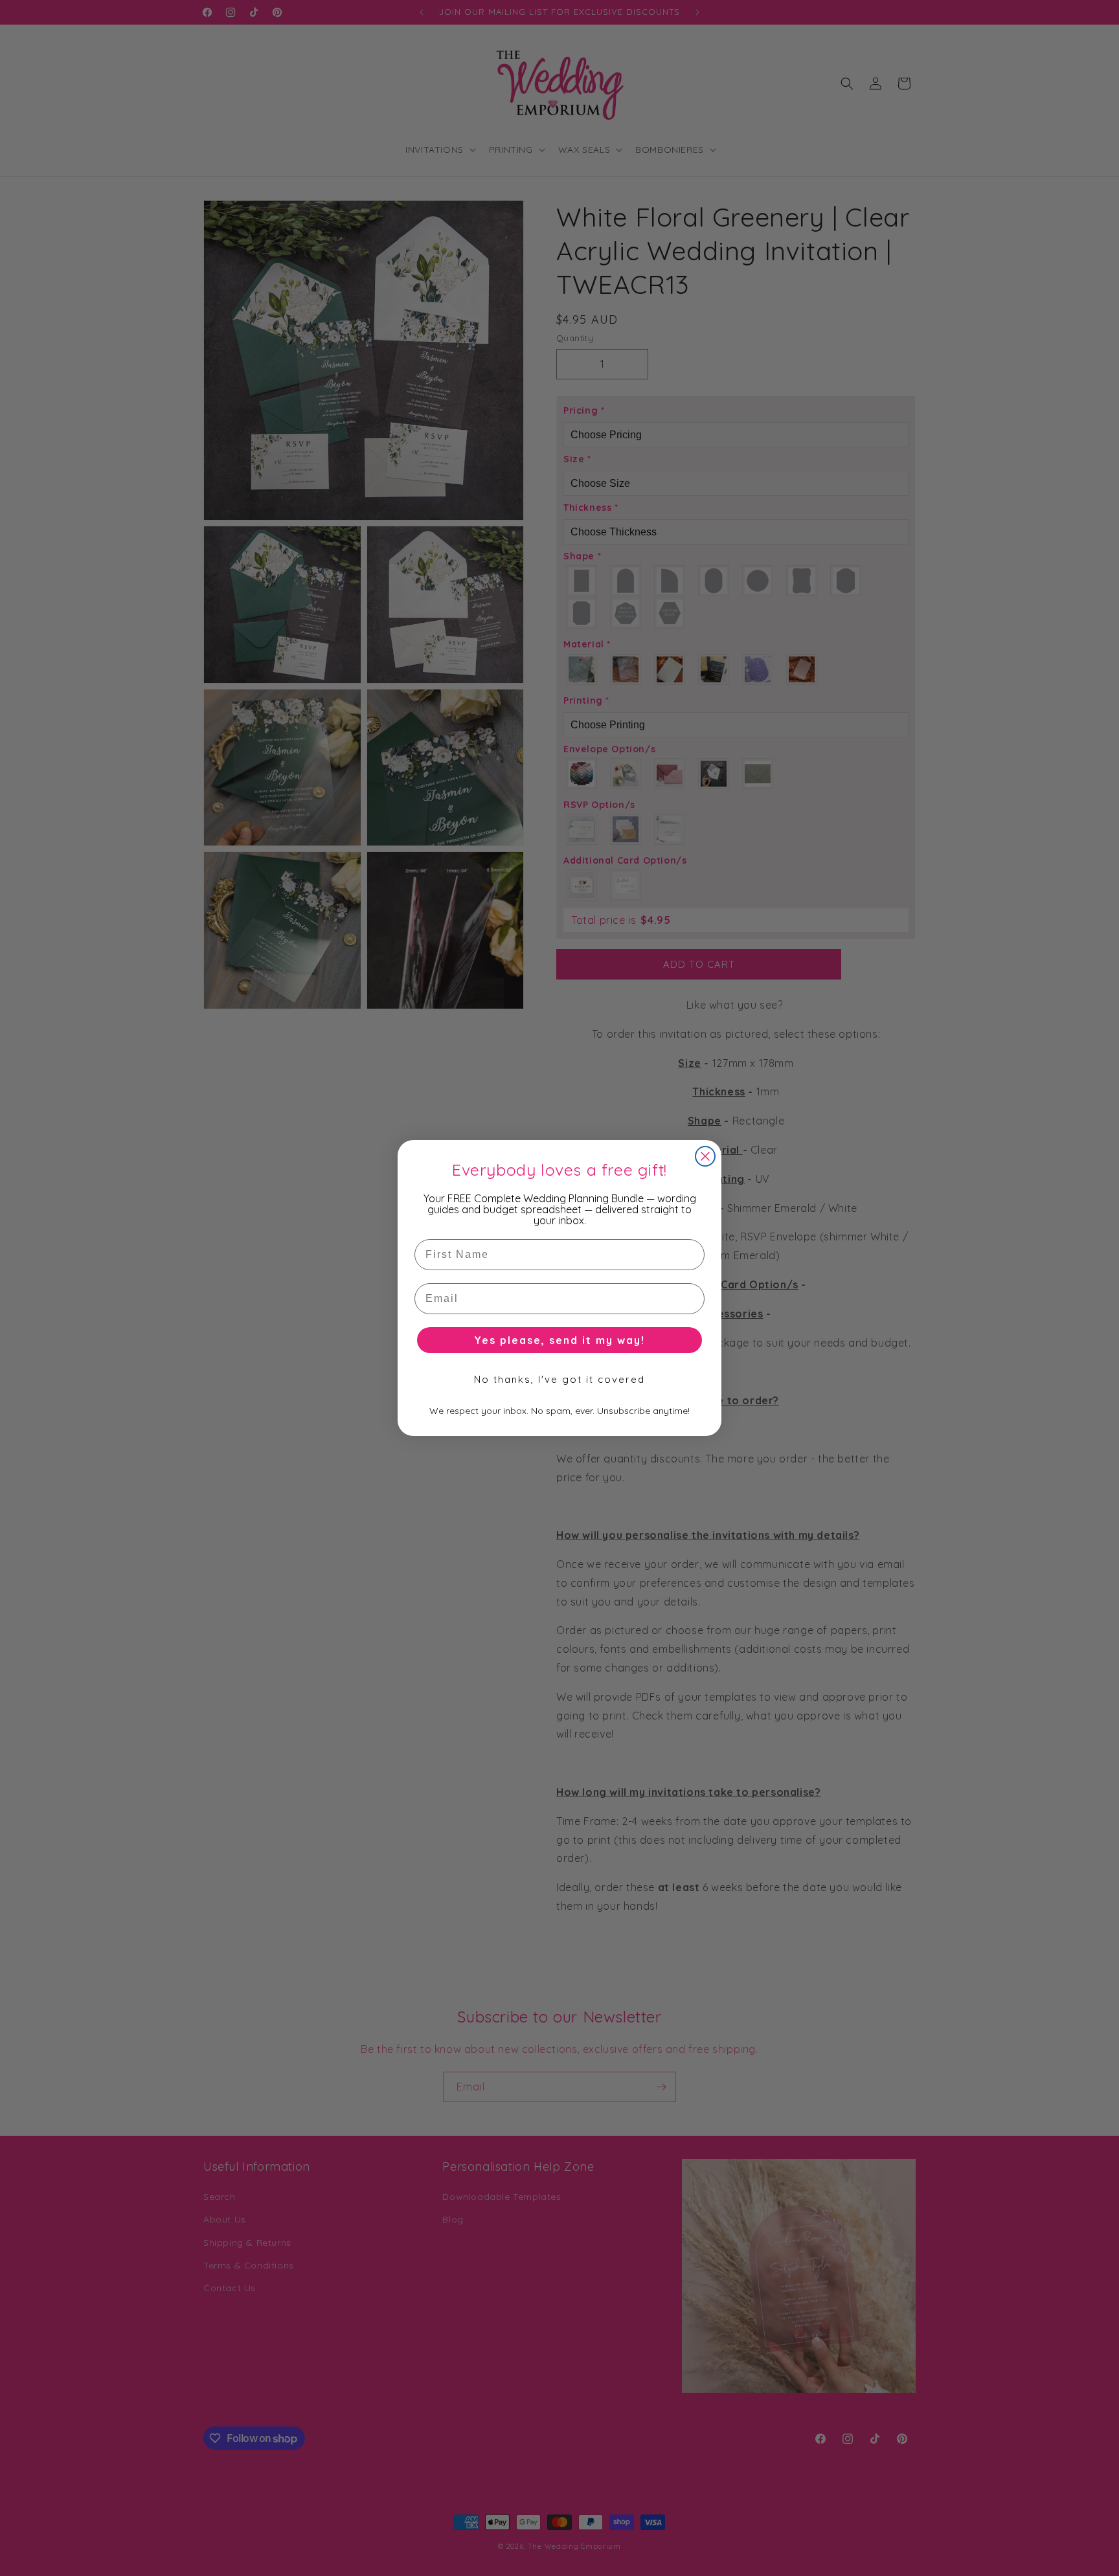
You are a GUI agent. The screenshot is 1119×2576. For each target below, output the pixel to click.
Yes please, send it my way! (559, 1340)
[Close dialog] (705, 1156)
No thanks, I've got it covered (559, 1379)
